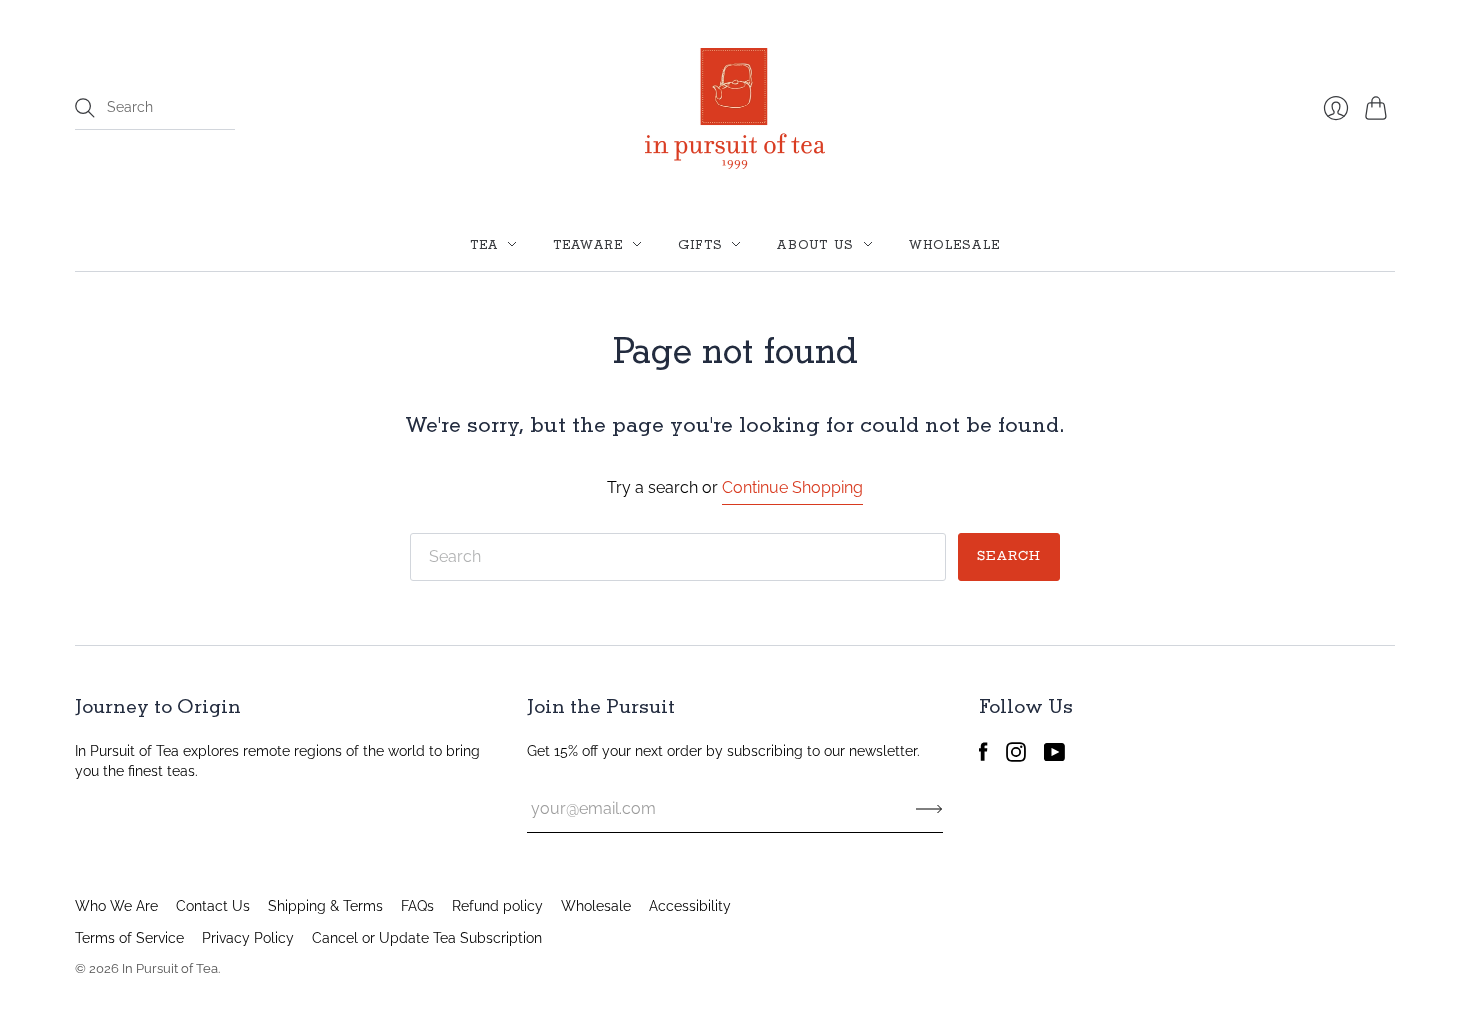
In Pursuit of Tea (170, 968)
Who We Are (116, 906)
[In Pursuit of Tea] (735, 108)
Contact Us (213, 906)
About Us (815, 244)
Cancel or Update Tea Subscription (427, 938)
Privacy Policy (248, 938)
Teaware (588, 244)
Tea (484, 244)
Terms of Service (129, 938)
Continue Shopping (792, 487)
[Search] (85, 108)
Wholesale (955, 244)
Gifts (701, 244)
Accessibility (690, 906)
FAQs (417, 906)
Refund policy (497, 906)
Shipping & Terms (325, 906)
